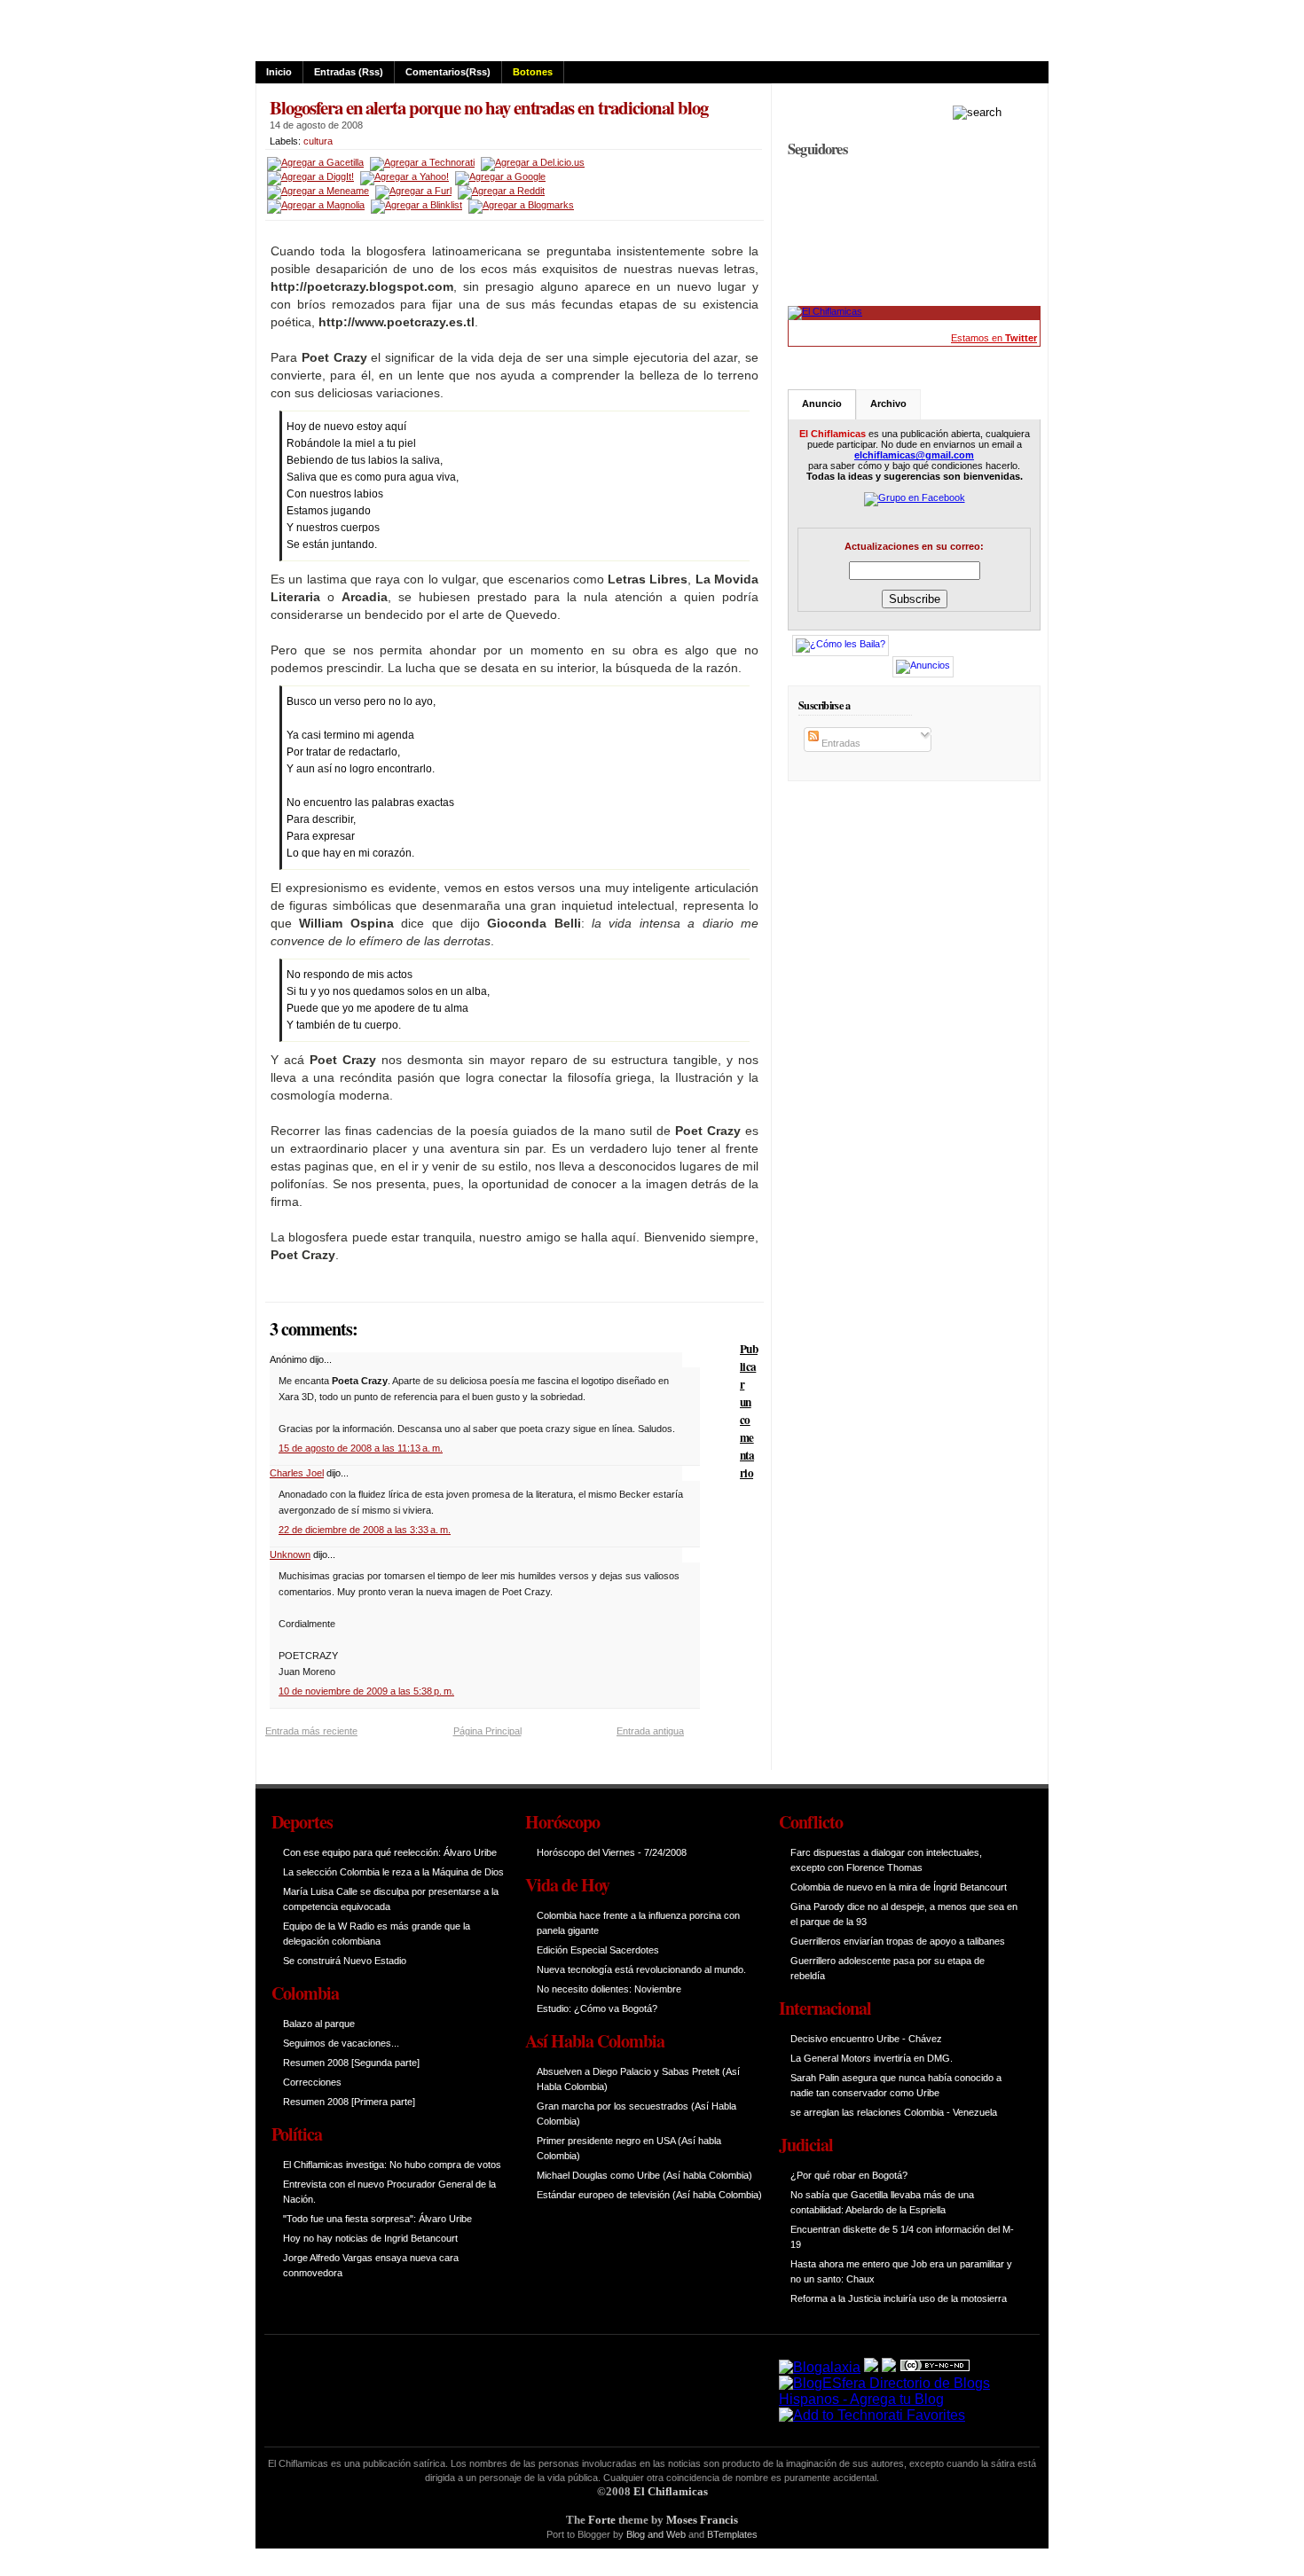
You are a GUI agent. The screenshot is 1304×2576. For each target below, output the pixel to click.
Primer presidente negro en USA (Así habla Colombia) (629, 2148)
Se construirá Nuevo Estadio (345, 1961)
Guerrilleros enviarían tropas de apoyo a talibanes (898, 1941)
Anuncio (822, 403)
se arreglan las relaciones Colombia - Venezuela (894, 2112)
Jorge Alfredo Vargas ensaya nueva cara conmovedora (371, 2265)
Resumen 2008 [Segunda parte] (351, 2063)
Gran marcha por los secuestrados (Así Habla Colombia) (636, 2114)
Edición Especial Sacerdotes (598, 1950)
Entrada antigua (650, 1731)
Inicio (279, 72)
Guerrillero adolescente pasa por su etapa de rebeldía (888, 1968)
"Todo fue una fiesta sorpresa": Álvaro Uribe (377, 2219)
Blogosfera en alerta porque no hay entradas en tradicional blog (488, 107)
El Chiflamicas (671, 2491)
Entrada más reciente (311, 1731)
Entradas (840, 743)
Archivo (888, 403)
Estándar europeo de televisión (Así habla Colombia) (649, 2195)
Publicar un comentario (749, 1411)
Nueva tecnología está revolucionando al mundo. (641, 1969)
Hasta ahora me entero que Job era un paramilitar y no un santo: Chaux (901, 2271)
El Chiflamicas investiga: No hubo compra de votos (392, 2165)
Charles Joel (297, 1473)
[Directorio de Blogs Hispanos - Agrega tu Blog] (899, 2399)
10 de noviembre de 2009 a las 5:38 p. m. (366, 1691)
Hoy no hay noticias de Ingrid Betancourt (370, 2238)
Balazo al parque (319, 2024)
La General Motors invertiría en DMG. (872, 2058)
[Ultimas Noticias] (825, 311)
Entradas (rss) (349, 72)
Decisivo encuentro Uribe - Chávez (866, 2039)
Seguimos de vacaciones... (341, 2043)
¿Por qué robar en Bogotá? (849, 2175)
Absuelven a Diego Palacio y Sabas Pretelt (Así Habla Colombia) (638, 2079)
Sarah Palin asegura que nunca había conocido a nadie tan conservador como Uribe (896, 2085)
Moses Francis (702, 2520)
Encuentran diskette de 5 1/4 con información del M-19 (902, 2237)
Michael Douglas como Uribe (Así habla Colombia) (644, 2175)
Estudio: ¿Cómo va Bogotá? (597, 2008)
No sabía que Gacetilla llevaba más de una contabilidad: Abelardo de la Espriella (882, 2202)
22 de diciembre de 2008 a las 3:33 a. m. (365, 1530)
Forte (602, 2520)
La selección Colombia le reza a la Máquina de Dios (393, 1872)
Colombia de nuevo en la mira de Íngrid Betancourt (899, 1887)
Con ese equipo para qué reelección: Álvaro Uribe (390, 1852)
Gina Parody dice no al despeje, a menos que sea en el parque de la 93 (904, 1914)
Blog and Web (656, 2534)
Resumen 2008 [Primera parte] (349, 2102)
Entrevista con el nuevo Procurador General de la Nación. (389, 2192)
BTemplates (732, 2534)
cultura (318, 141)
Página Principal (487, 1731)
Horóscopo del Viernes (586, 1852)
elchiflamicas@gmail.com (914, 455)
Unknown (290, 1554)
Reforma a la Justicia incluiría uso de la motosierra (899, 2298)
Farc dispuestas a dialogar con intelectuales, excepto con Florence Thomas (886, 1860)
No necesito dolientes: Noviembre (609, 1989)
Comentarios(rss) (448, 72)
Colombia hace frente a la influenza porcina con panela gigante (638, 1923)
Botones (533, 72)
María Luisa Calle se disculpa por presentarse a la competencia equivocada (391, 1899)
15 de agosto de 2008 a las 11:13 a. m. (361, 1448)
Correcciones (312, 2082)
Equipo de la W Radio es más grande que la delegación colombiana (377, 1934)
